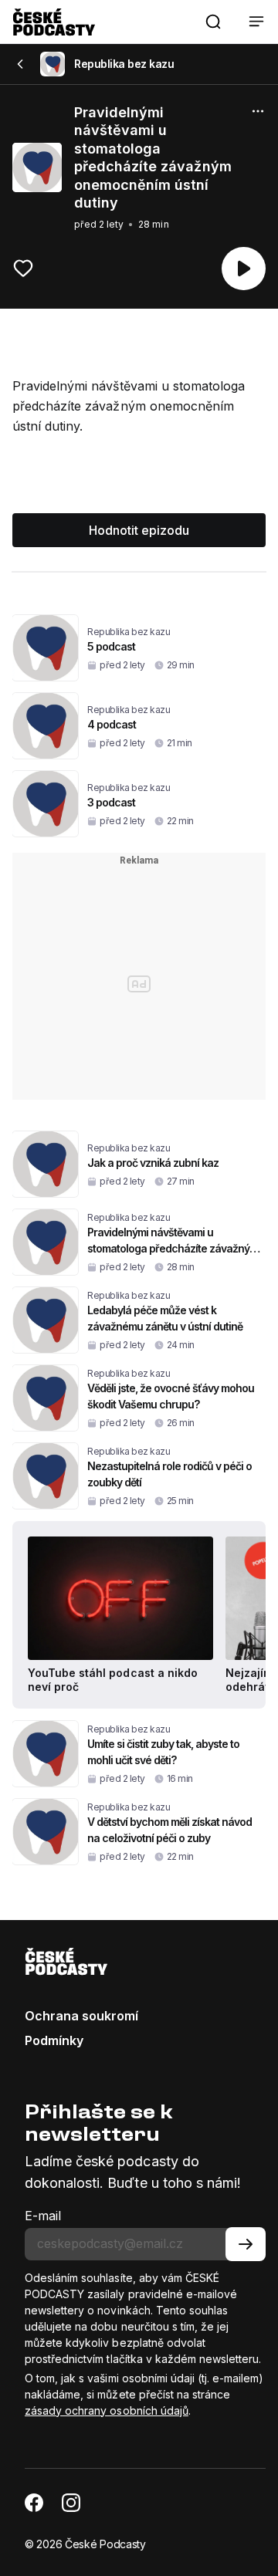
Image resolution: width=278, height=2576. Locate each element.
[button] (213, 22)
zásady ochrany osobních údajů (107, 2410)
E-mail (43, 2216)
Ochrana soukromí (81, 2016)
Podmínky (54, 2040)
